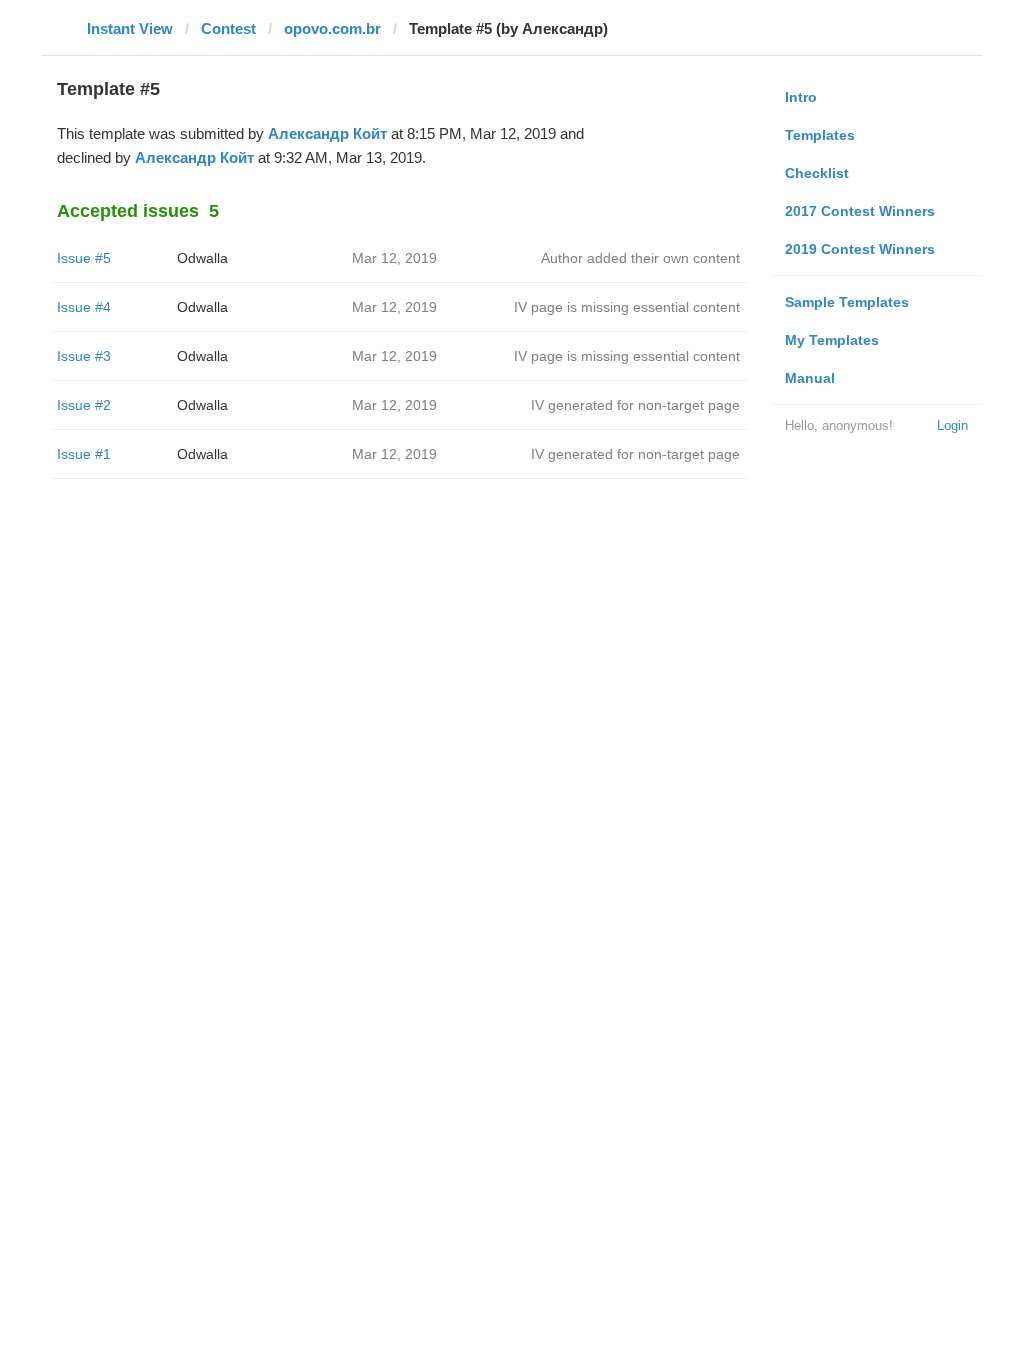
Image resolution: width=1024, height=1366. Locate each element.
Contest (228, 28)
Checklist (817, 173)
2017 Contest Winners (860, 211)
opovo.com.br (332, 28)
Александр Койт (327, 133)
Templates (820, 135)
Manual (810, 378)
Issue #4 (84, 307)
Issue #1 (84, 454)
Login (952, 425)
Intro (801, 97)
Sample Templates (847, 302)
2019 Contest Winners (860, 249)
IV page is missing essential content (627, 307)
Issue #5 (84, 258)
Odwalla (202, 258)
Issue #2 (84, 405)
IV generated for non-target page (635, 405)
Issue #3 (84, 356)
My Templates (832, 340)
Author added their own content (640, 258)
